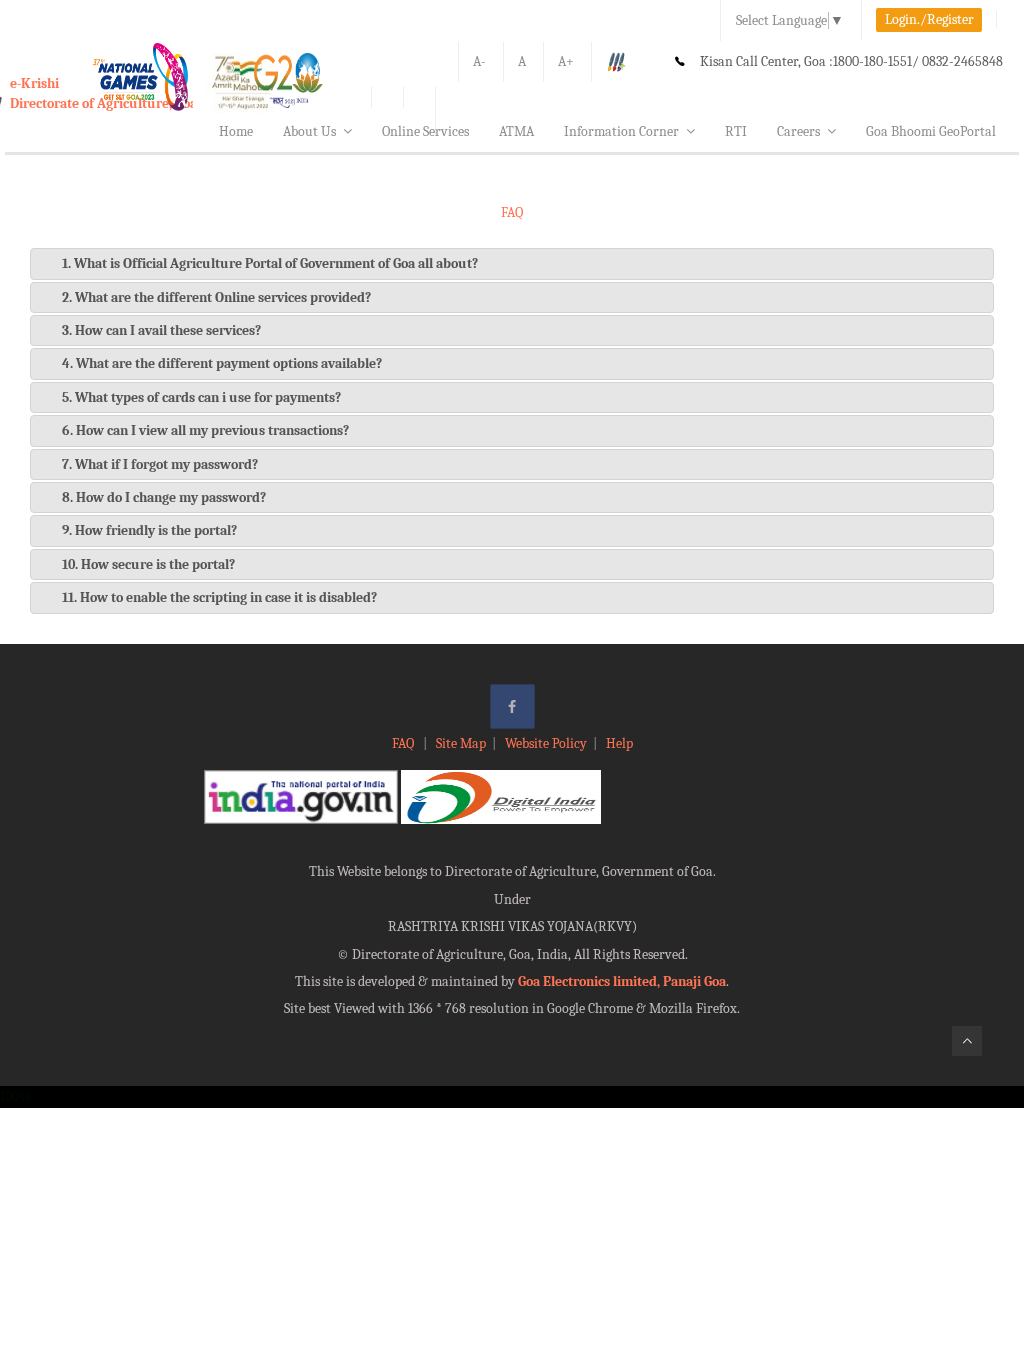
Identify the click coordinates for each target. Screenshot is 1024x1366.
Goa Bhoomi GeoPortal (931, 131)
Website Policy (546, 743)
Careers (798, 131)
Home (236, 131)
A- (479, 61)
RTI (736, 131)
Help (619, 743)
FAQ (404, 743)
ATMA (516, 131)
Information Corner (621, 131)
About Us (309, 131)
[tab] (512, 263)
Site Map (461, 743)
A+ (566, 61)
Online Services (425, 131)
